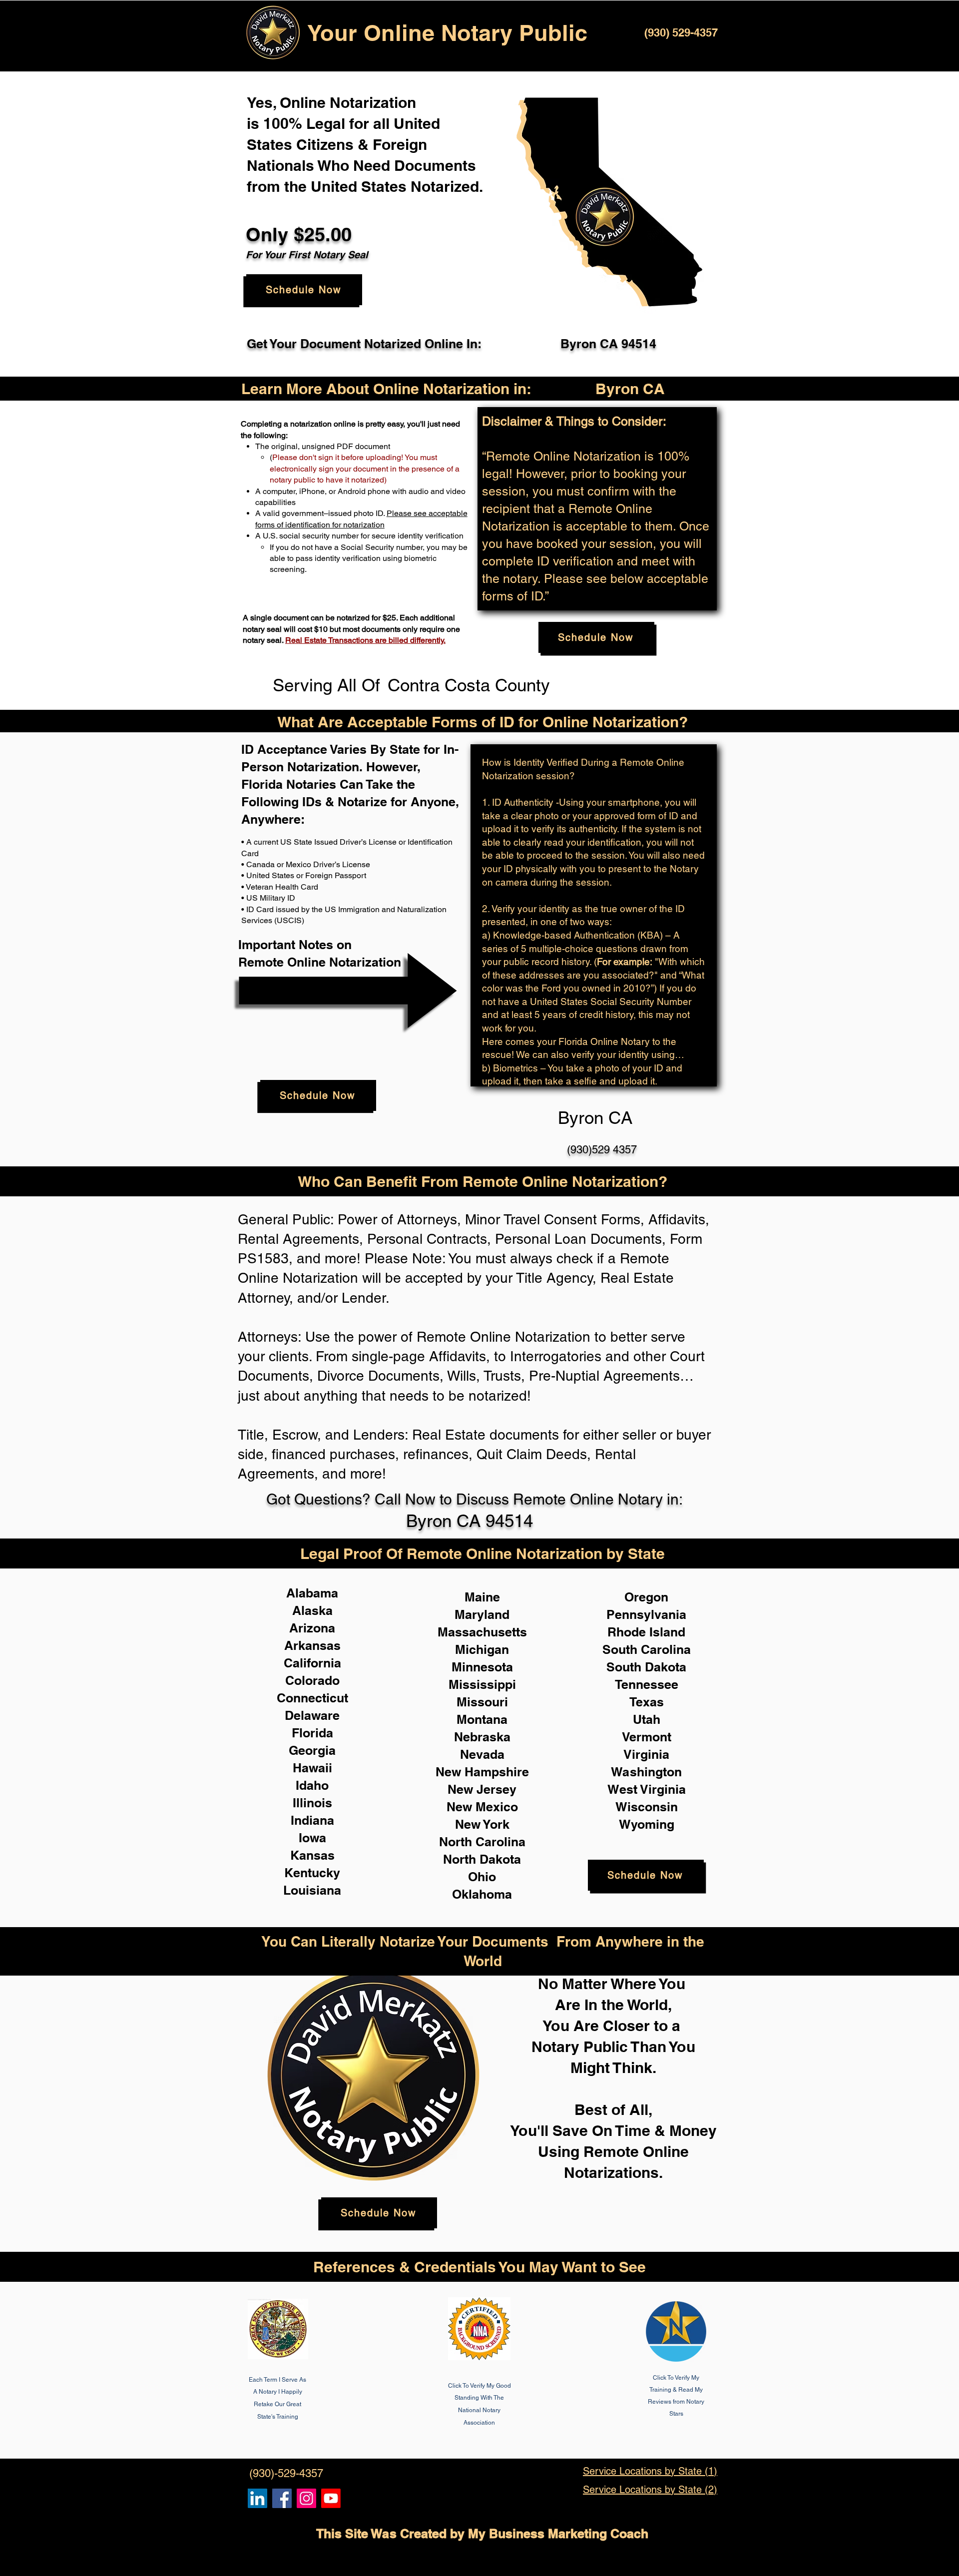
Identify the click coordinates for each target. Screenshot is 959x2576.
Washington (646, 1772)
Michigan (482, 1649)
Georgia (312, 1750)
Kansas (312, 1855)
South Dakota (646, 1667)
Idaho (312, 1785)
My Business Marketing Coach (558, 2534)
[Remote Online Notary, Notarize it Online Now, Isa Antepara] (257, 2498)
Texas (647, 1702)
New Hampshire (482, 1772)
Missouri (482, 1702)
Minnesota (482, 1667)
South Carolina (647, 1649)
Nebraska (482, 1737)
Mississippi (482, 1684)
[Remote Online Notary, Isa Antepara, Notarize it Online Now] (282, 2498)
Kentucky (312, 1873)
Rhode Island (646, 1632)
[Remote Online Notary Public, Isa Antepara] (306, 2498)
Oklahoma (482, 1894)
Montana (482, 1719)
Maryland (482, 1614)
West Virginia (647, 1789)
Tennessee (647, 1684)
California (312, 1663)
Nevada (482, 1754)
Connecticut (312, 1698)
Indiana (312, 1820)
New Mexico (482, 1807)
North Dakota (482, 1859)
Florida (312, 1733)
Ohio (482, 1877)
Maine (482, 1597)
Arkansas (312, 1645)
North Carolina (482, 1842)
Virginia (646, 1754)
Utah (647, 1719)
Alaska (312, 1610)
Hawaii (312, 1768)
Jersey (496, 1789)
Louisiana (312, 1890)
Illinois (312, 1803)
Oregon (646, 1597)
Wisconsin (647, 1807)
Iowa (312, 1838)
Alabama (312, 1593)
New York (482, 1824)
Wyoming (647, 1824)
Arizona (312, 1628)
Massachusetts (482, 1632)
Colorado (312, 1680)
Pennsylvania (646, 1614)
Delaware (312, 1715)
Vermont (647, 1737)
